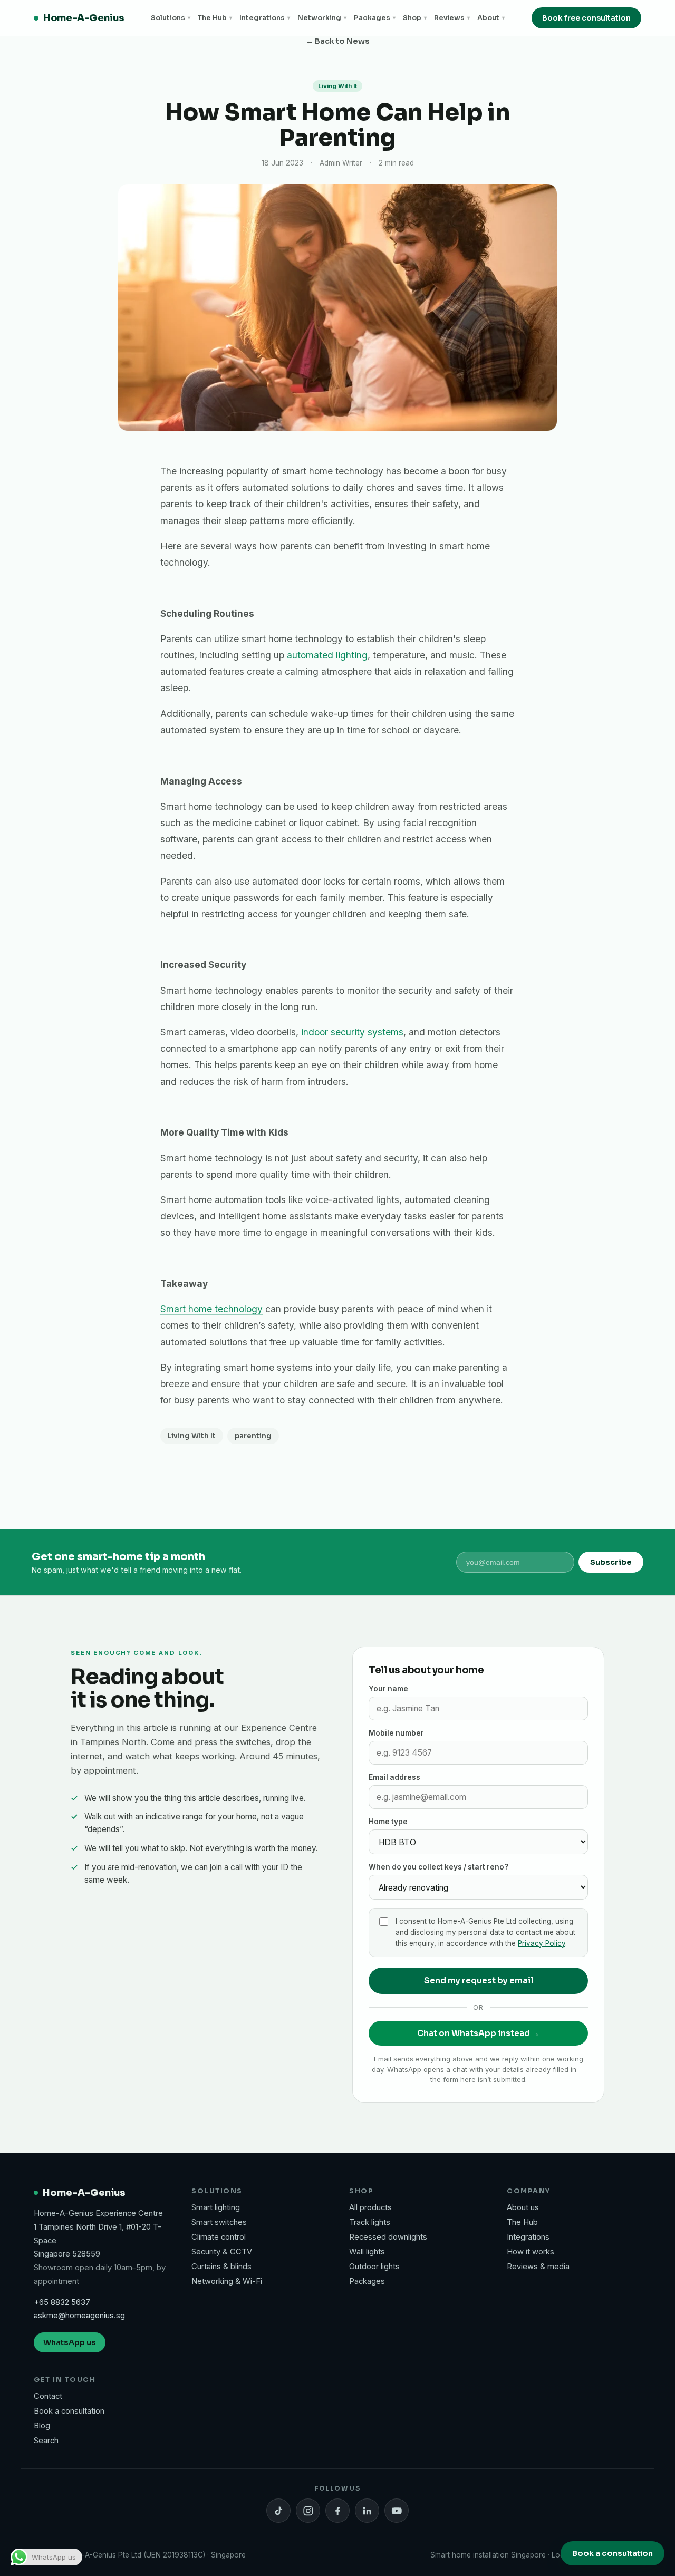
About (491, 18)
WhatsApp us (70, 2342)
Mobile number (396, 1733)
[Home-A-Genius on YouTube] (397, 2511)
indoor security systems (352, 1032)
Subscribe (611, 1562)
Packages (375, 18)
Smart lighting (216, 2207)
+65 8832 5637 (62, 2302)
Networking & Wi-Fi (227, 2281)
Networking (322, 18)
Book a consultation (69, 2411)
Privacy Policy (542, 1943)
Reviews (452, 18)
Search (46, 2441)
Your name (388, 1689)
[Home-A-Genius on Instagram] (308, 2511)
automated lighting (327, 655)
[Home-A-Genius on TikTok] (278, 2511)
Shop (415, 18)
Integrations (265, 18)
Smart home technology (211, 1309)
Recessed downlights (388, 2237)
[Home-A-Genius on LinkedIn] (367, 2511)
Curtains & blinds (221, 2267)
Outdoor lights (374, 2267)
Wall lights (367, 2252)
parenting (253, 1436)
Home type (388, 1822)
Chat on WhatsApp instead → (478, 2033)
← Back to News (338, 41)
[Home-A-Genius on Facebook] (337, 2511)
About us (523, 2207)
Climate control (219, 2237)
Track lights (370, 2222)
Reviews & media (538, 2267)
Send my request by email (479, 1981)
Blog (42, 2426)
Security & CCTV (222, 2252)
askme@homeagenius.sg (79, 2316)
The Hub (215, 18)
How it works (531, 2252)
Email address (394, 1777)
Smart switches (219, 2222)
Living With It (192, 1436)
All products (370, 2207)
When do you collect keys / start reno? (438, 1867)
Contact (48, 2396)
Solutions (171, 18)
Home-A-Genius (84, 18)
